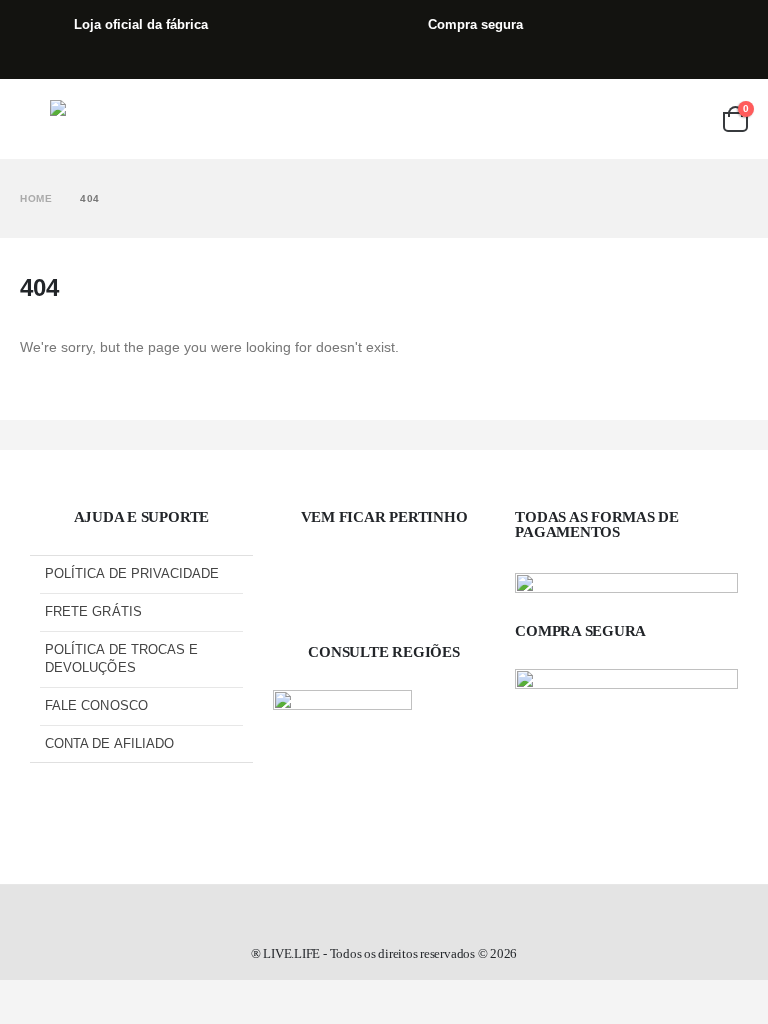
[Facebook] (319, 585)
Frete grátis (93, 611)
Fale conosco (96, 705)
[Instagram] (384, 585)
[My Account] (692, 119)
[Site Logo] (105, 119)
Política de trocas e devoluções (121, 658)
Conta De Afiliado (109, 743)
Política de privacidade (132, 573)
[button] (35, 119)
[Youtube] (449, 585)
